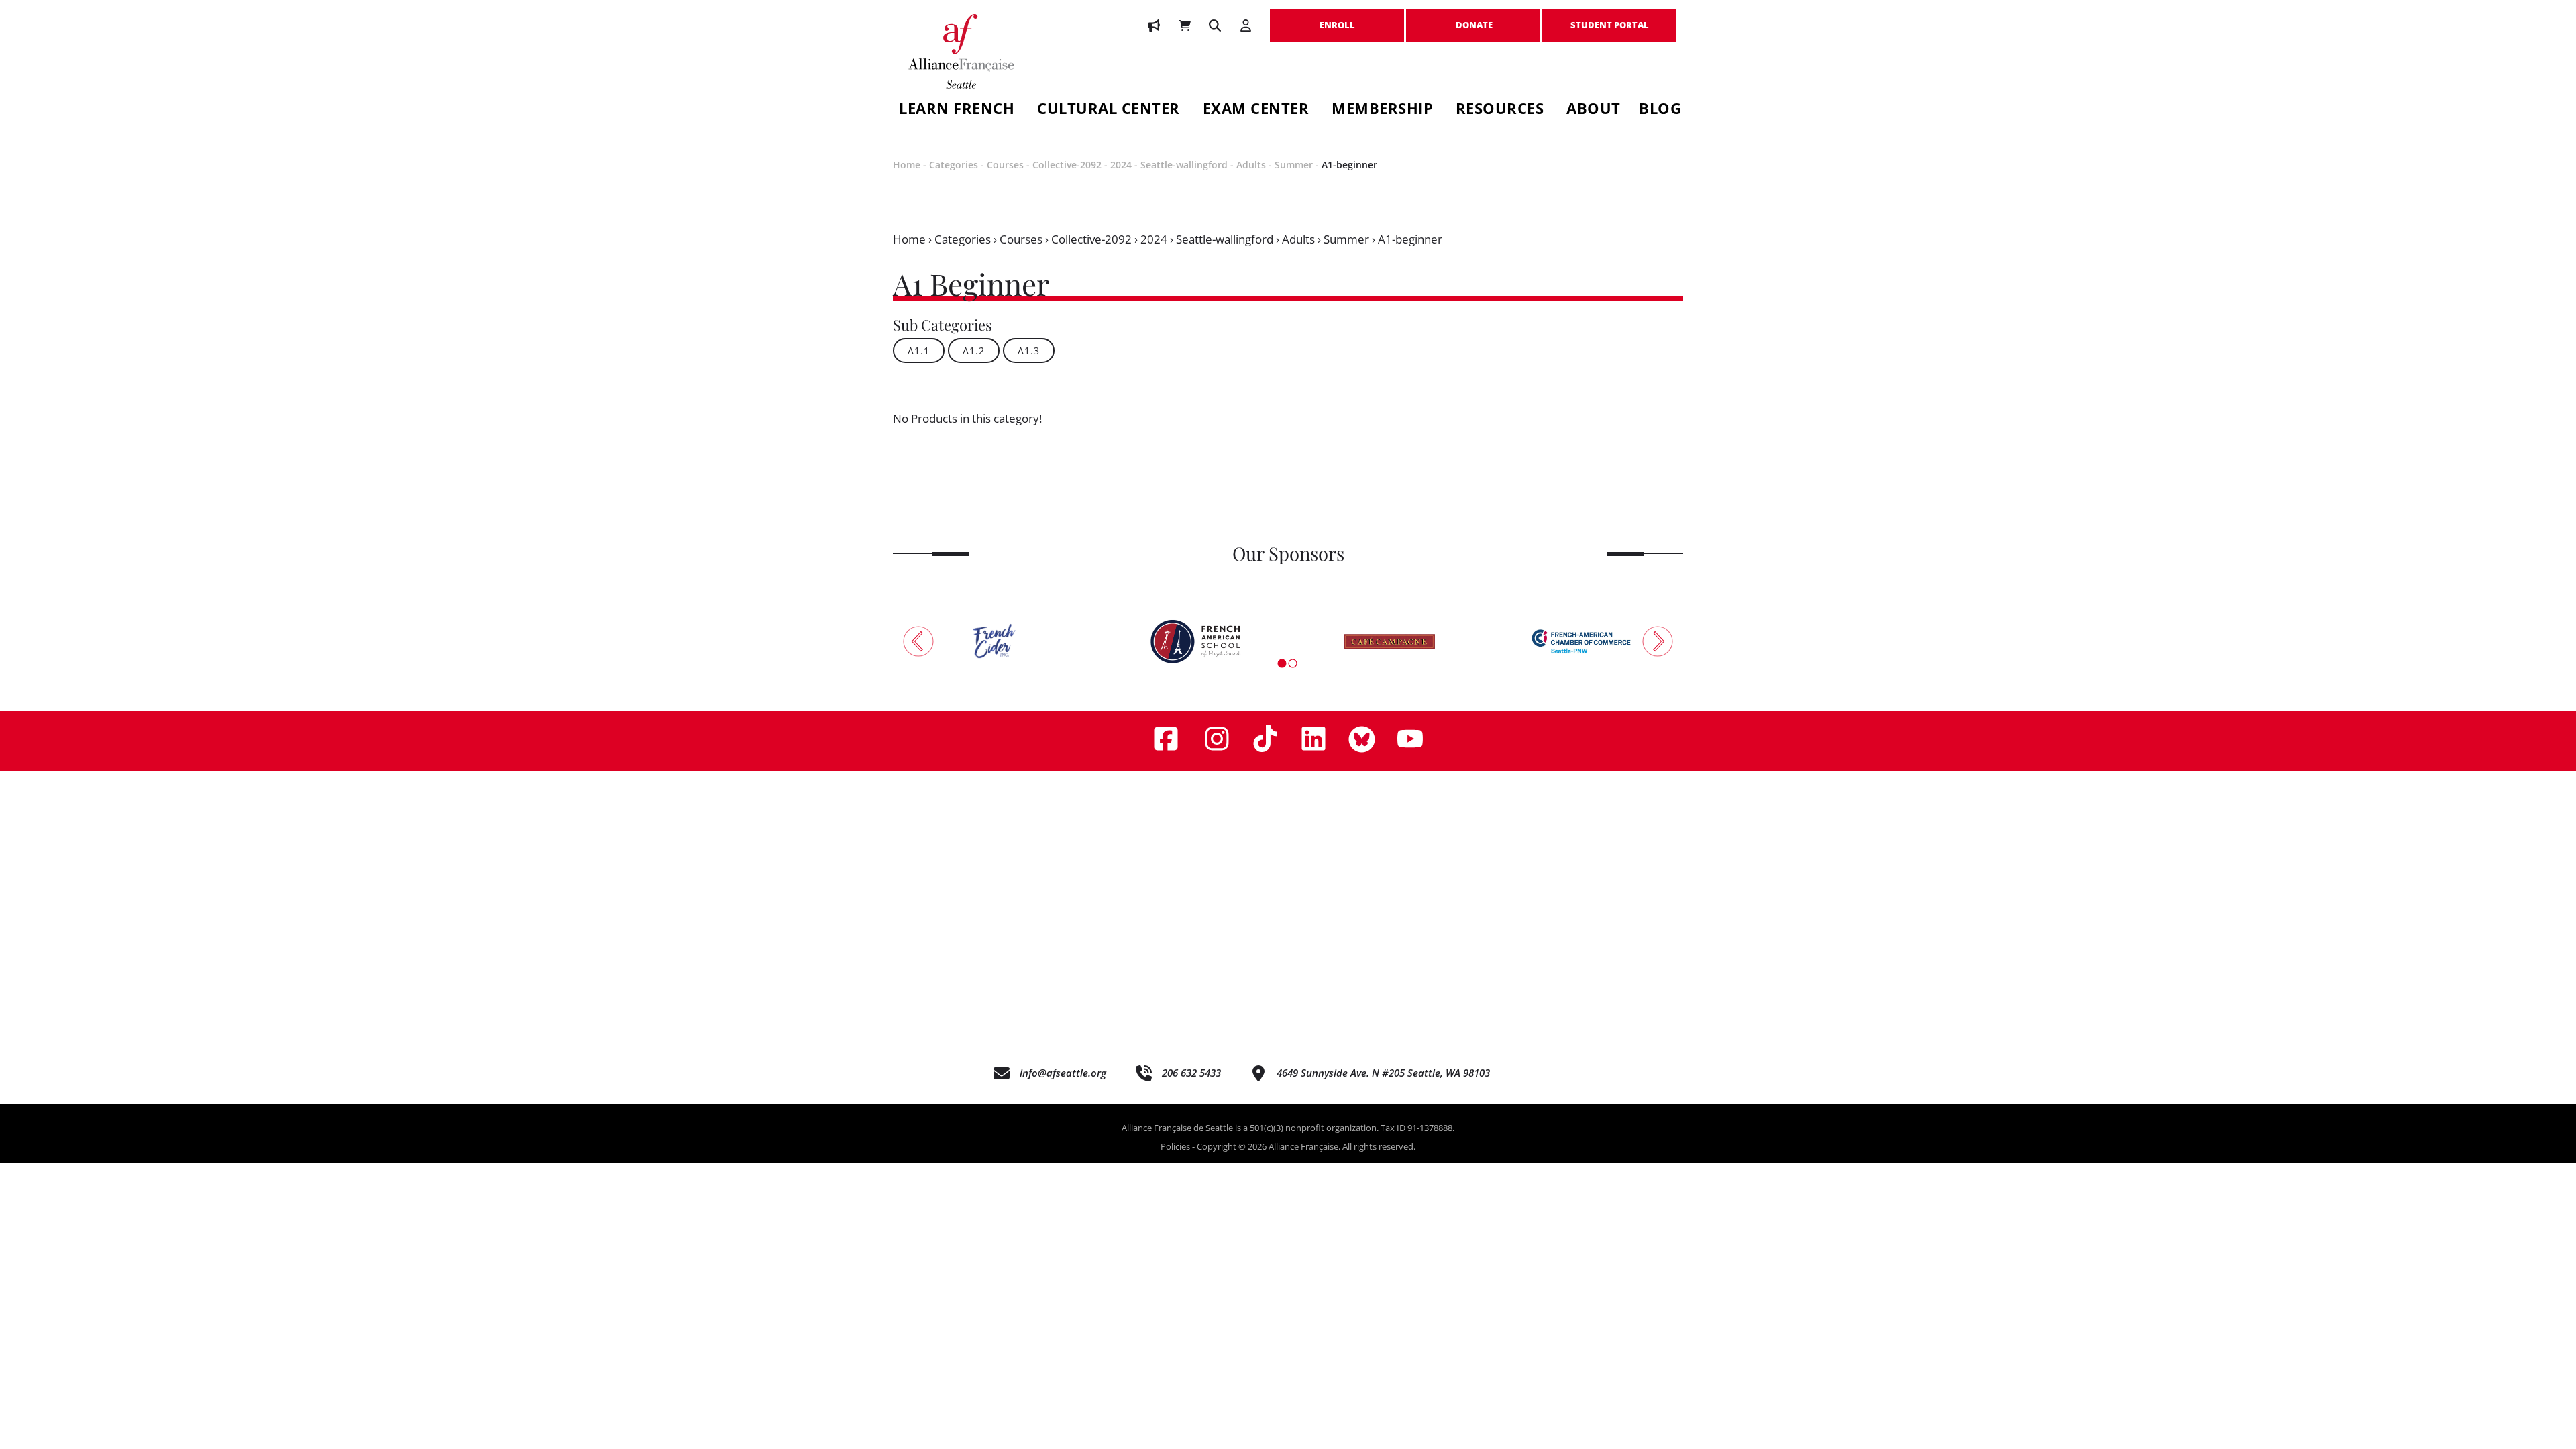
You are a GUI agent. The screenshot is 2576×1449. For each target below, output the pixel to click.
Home (907, 165)
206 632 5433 (1191, 1073)
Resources (1500, 110)
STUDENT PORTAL (1609, 18)
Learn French (957, 110)
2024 (1121, 165)
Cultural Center (1109, 110)
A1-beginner (1349, 165)
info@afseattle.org (1063, 1073)
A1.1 (919, 351)
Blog (1660, 110)
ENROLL (1337, 18)
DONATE (1473, 18)
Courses (1005, 165)
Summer (1294, 165)
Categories (954, 165)
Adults (1251, 165)
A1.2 (974, 351)
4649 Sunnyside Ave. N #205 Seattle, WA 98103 (1383, 1073)
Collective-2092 (1067, 165)
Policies (1175, 1146)
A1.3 (1029, 351)
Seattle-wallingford (1184, 165)
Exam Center (1256, 110)
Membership (1382, 110)
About (1594, 110)
